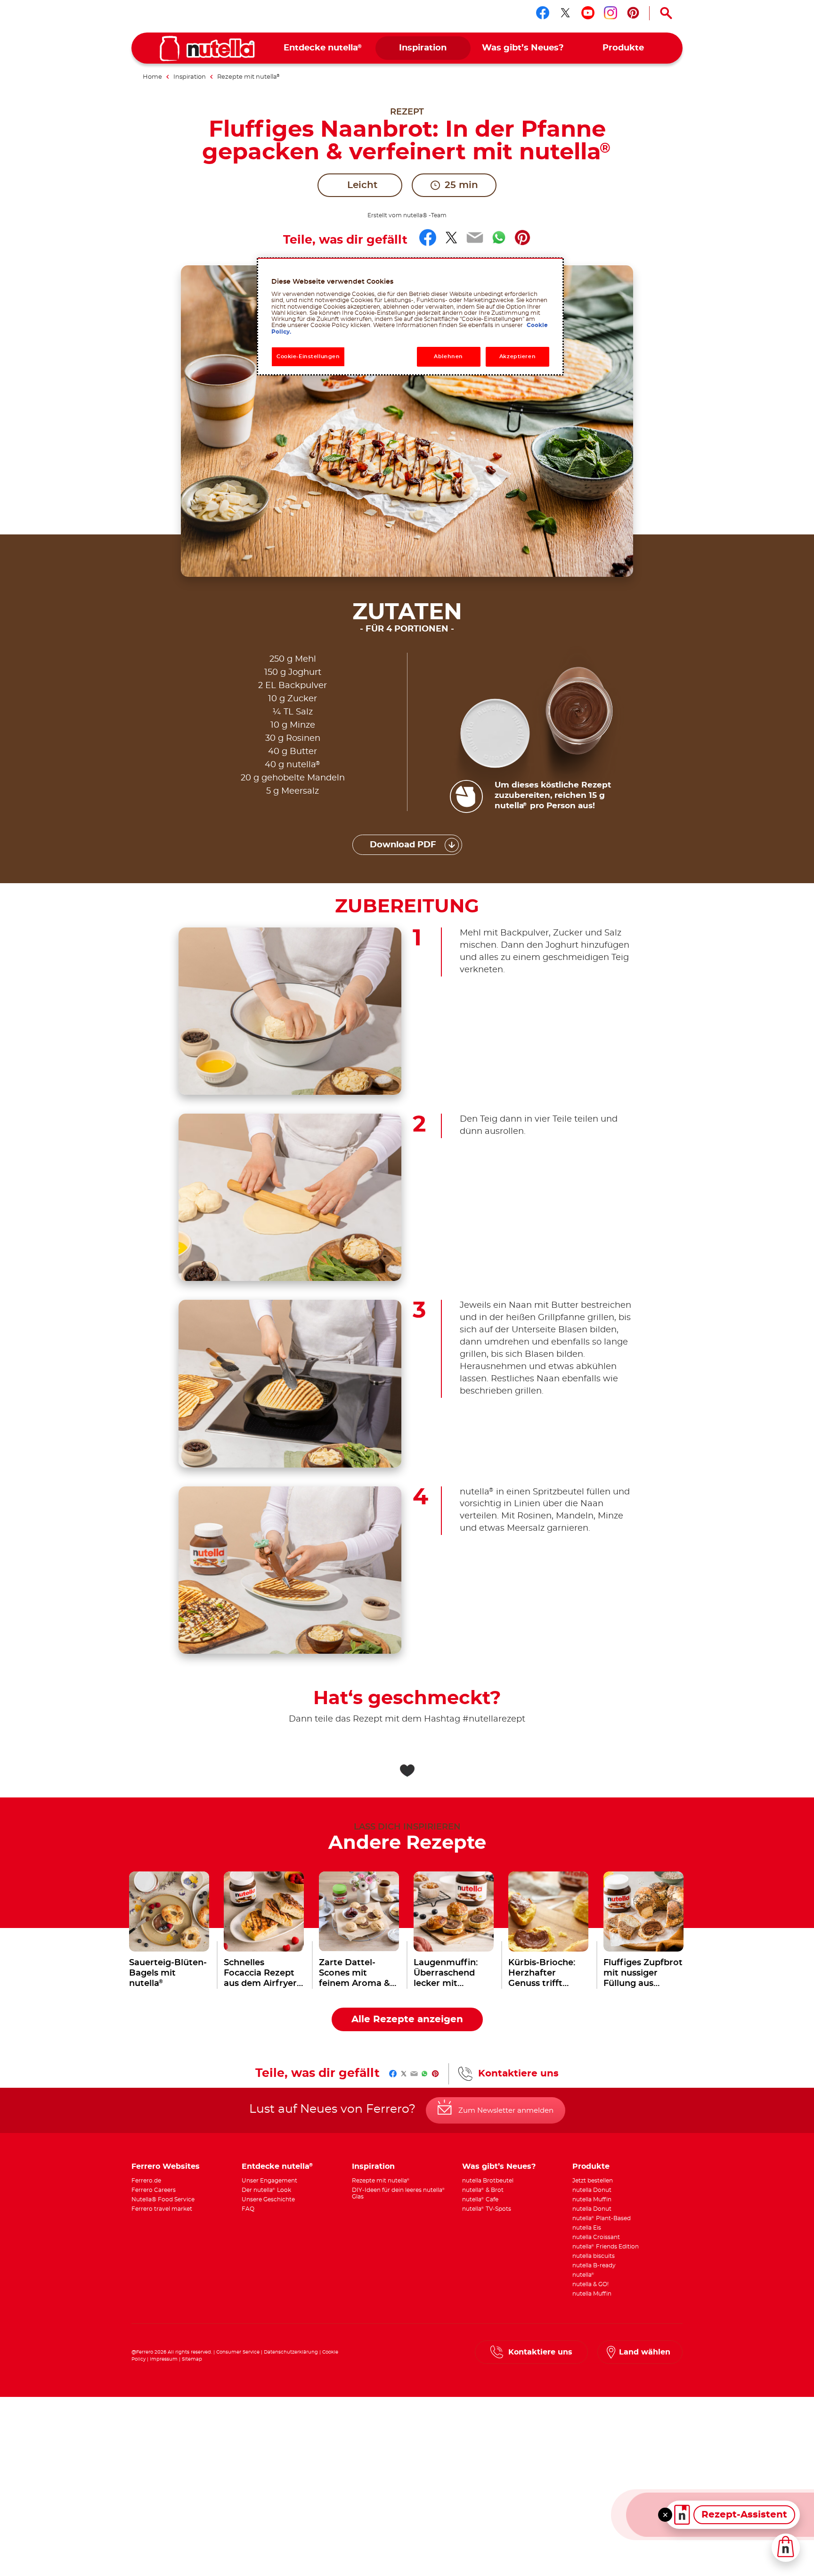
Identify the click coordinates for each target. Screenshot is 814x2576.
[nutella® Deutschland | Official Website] (207, 49)
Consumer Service (238, 2352)
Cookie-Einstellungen (308, 357)
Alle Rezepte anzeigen (407, 2019)
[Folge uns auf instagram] (610, 13)
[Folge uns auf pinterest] (633, 13)
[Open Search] (666, 13)
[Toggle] (665, 2515)
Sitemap (192, 2359)
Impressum (164, 2359)
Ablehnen (448, 357)
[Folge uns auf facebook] (543, 13)
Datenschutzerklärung (291, 2352)
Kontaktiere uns (518, 2074)
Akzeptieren (517, 357)
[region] (410, 316)
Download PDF (403, 845)
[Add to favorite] (407, 1771)
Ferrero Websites (166, 2166)
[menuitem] (323, 48)
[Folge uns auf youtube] (588, 13)
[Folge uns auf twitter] (565, 13)
